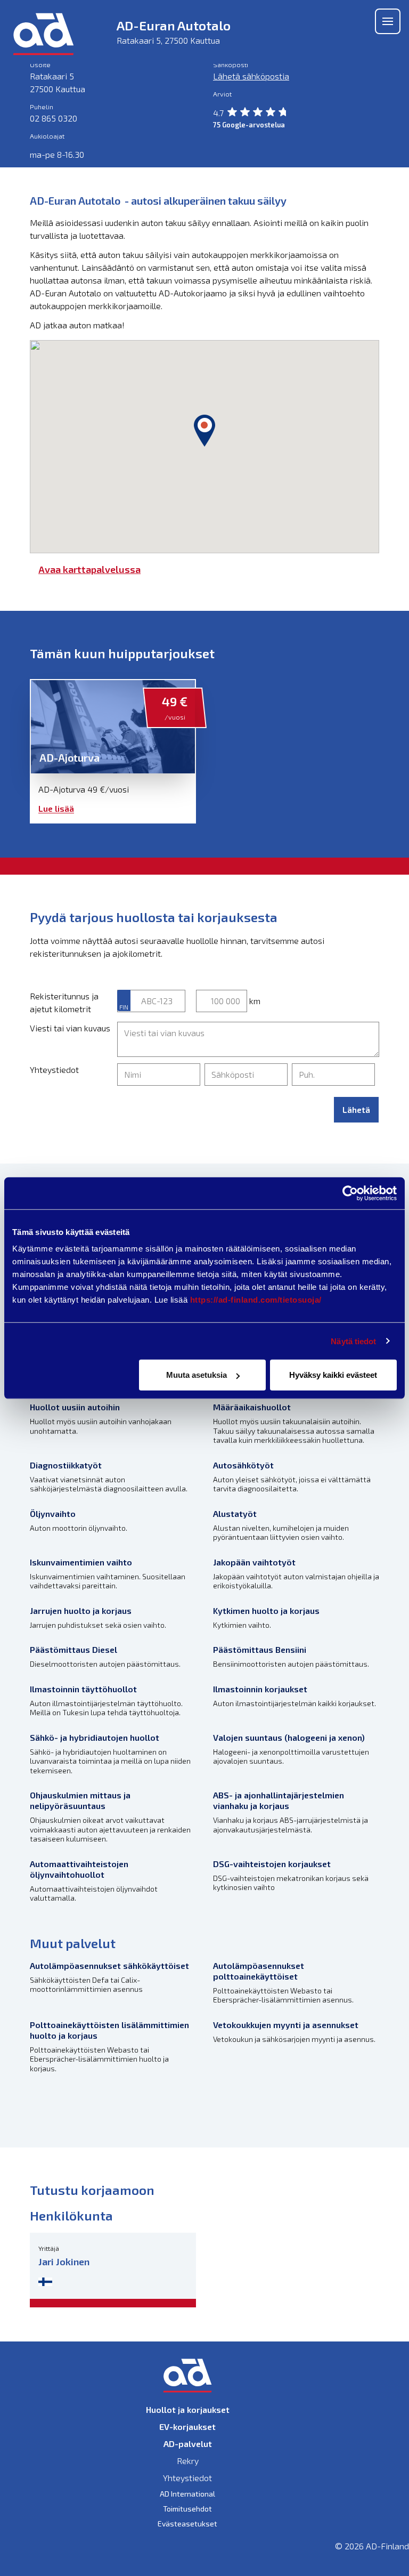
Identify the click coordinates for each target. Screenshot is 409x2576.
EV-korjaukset (187, 2426)
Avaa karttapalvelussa (89, 569)
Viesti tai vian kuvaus (70, 1028)
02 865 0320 (54, 118)
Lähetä (356, 1109)
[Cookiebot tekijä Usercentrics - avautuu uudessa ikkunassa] (350, 1193)
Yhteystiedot (54, 1069)
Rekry (188, 2461)
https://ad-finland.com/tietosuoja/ (256, 1300)
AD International (187, 2494)
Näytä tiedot (353, 1341)
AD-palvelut (188, 2444)
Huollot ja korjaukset (188, 2409)
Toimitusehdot (187, 2509)
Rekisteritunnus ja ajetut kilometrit (64, 1002)
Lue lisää (56, 808)
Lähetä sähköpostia (251, 76)
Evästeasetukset (187, 2523)
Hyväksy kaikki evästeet (333, 1375)
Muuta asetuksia (197, 1375)
